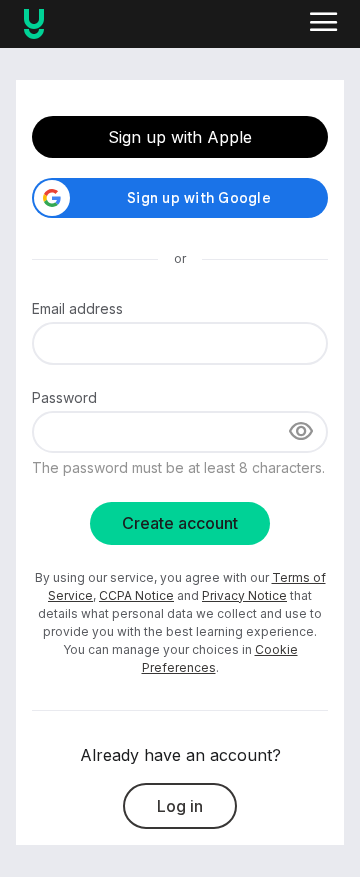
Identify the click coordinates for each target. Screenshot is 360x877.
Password (64, 397)
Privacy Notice (244, 595)
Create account (180, 523)
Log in (180, 806)
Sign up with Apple (180, 137)
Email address (77, 308)
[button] (324, 24)
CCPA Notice (136, 595)
